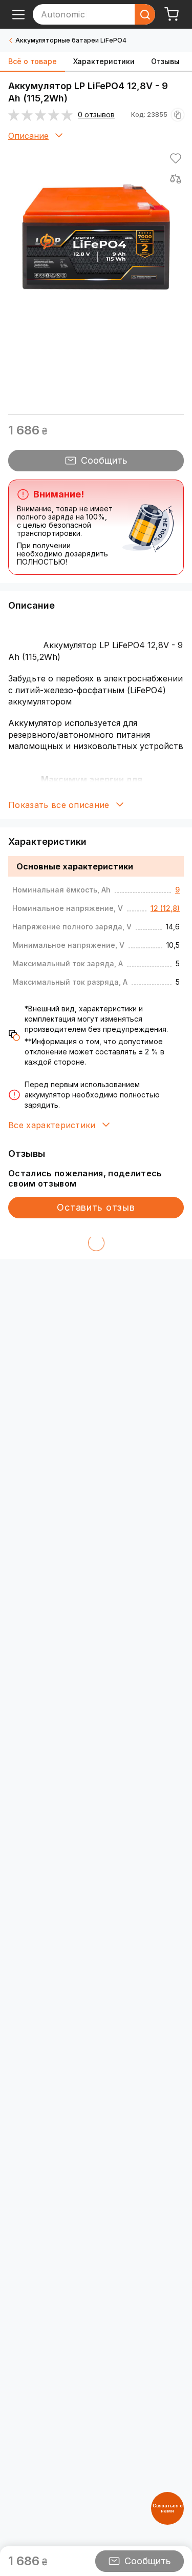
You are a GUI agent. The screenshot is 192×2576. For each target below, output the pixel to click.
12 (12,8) (165, 908)
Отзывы (165, 61)
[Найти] (145, 14)
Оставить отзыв (96, 1207)
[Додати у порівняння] (176, 179)
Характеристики (104, 61)
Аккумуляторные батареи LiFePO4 (71, 40)
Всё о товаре (33, 61)
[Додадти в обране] (176, 158)
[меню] (18, 14)
